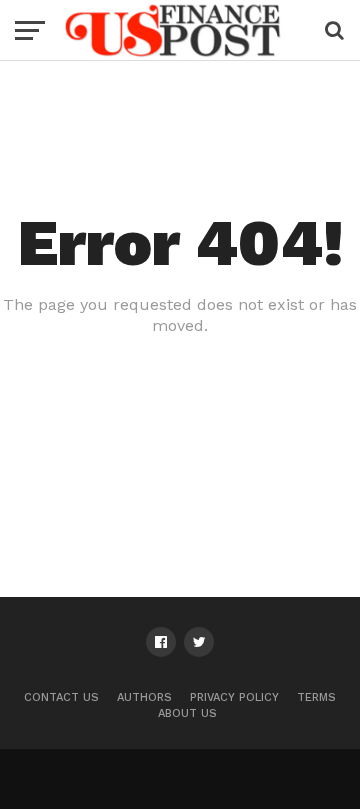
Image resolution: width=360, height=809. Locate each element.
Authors (144, 697)
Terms (316, 697)
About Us (187, 713)
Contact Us (61, 697)
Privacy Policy (234, 697)
